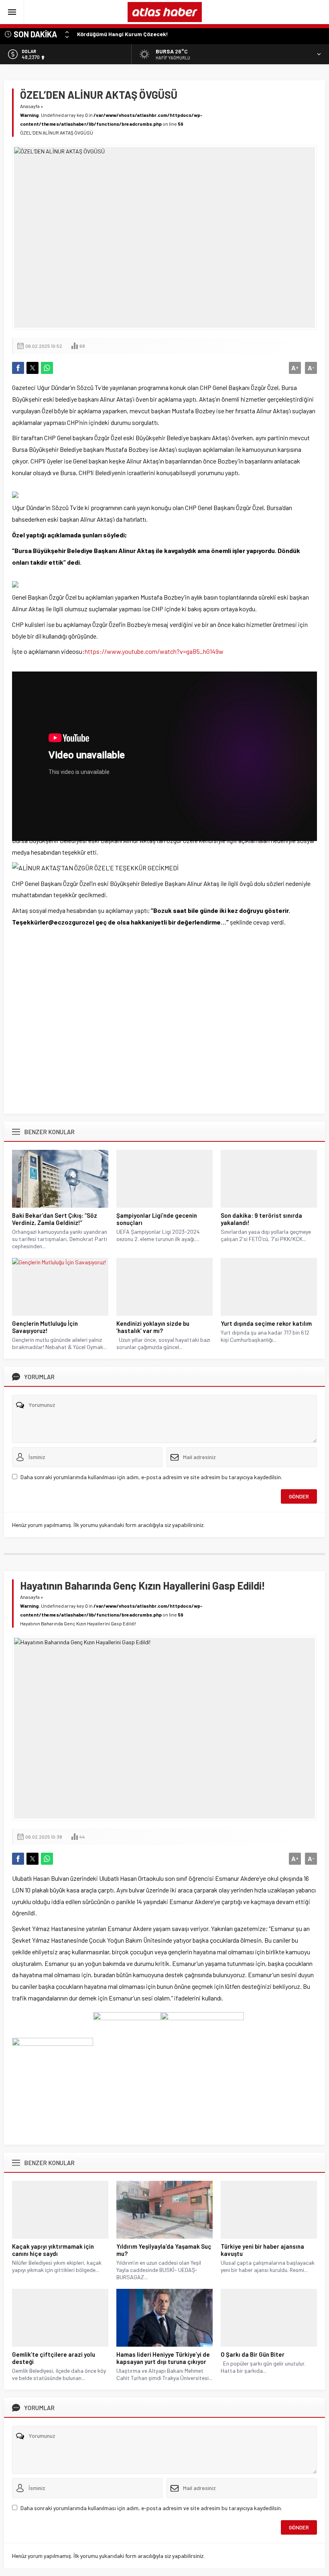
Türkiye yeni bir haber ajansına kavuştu (262, 2250)
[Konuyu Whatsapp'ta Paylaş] (47, 368)
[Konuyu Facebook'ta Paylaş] (18, 368)
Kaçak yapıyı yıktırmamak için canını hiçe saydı (53, 2250)
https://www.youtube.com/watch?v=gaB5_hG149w (154, 651)
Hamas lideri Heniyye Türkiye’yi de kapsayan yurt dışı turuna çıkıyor (163, 2358)
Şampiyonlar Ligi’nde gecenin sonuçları (157, 1219)
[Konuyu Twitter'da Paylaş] (32, 368)
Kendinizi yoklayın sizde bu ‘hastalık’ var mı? (153, 1327)
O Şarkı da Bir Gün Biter (253, 2354)
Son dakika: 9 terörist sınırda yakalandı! (261, 1219)
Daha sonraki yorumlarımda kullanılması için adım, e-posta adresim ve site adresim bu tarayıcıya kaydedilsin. (151, 1477)
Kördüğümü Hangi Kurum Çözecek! (123, 34)
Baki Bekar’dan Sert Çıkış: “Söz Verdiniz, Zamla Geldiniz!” (55, 1219)
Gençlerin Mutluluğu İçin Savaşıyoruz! (45, 1327)
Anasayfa (30, 106)
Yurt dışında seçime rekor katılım (266, 1323)
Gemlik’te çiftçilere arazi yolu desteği (54, 2358)
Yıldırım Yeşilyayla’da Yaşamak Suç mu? (164, 2250)
